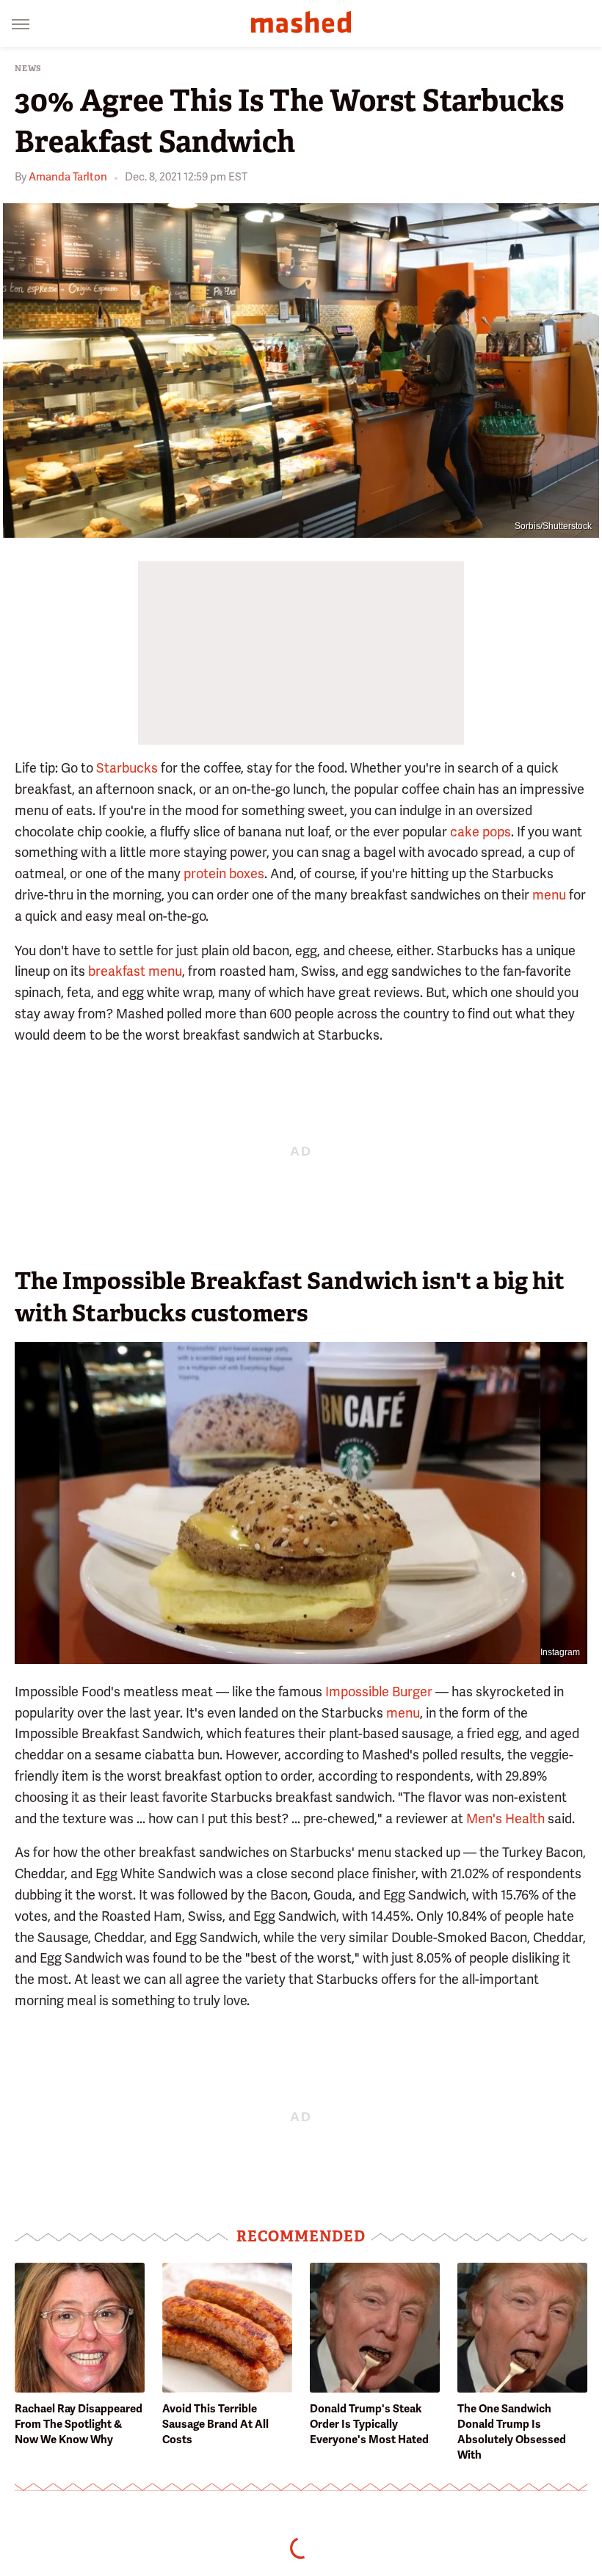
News (28, 69)
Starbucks (127, 768)
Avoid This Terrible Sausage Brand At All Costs (215, 2424)
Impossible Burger (379, 1692)
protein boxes (224, 873)
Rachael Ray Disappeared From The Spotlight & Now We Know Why (79, 2424)
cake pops (480, 832)
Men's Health (505, 1818)
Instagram (560, 1652)
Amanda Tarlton (68, 177)
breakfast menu (135, 971)
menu (549, 895)
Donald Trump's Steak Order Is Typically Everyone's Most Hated (369, 2424)
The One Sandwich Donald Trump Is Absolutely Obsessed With (512, 2432)
